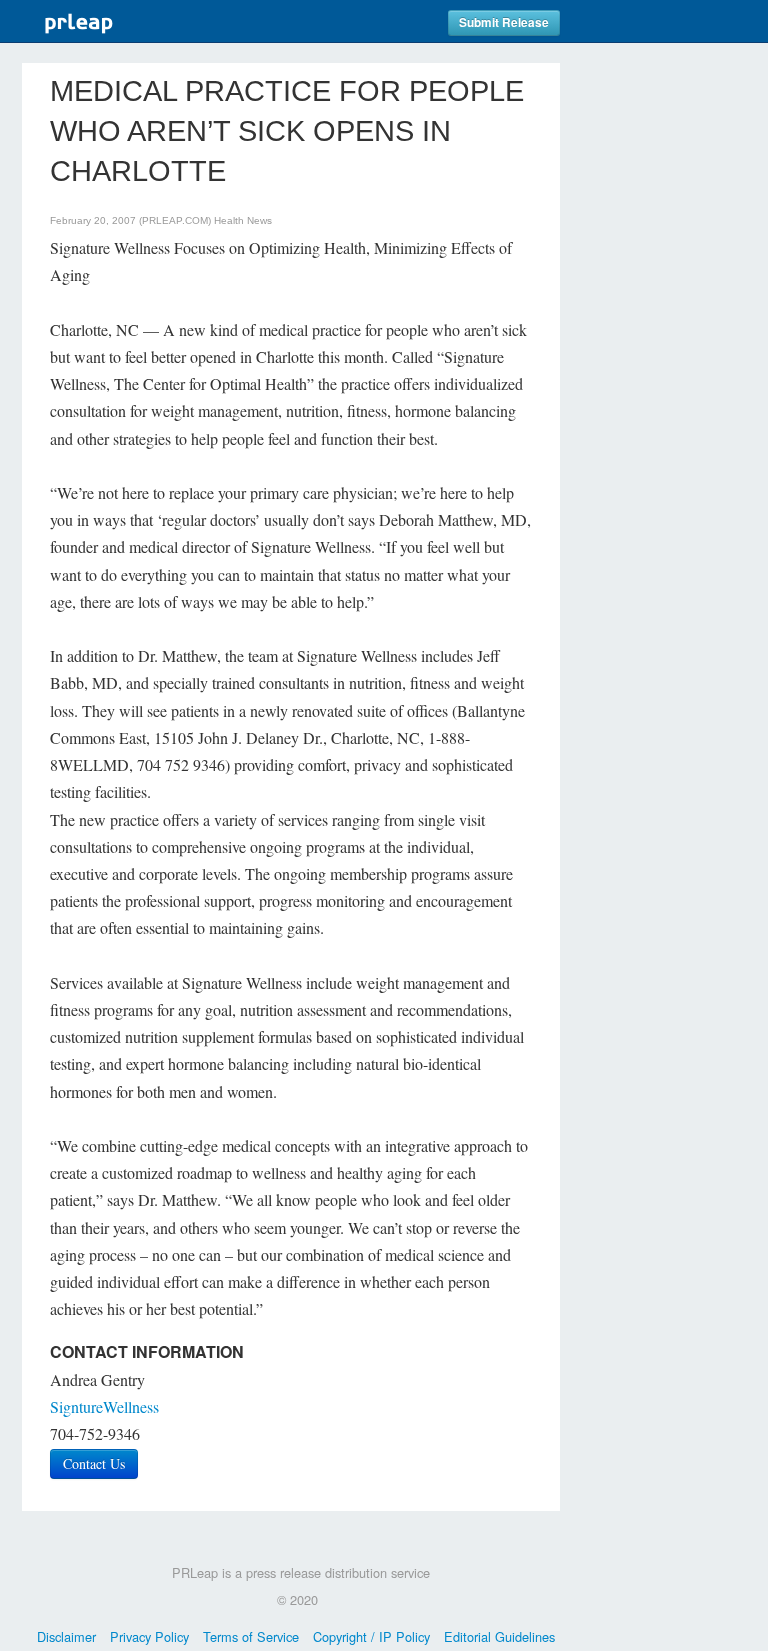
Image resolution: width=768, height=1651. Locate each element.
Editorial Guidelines (499, 1636)
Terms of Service (251, 1636)
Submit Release (504, 22)
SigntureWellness (104, 1406)
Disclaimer (66, 1636)
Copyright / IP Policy (371, 1636)
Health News (243, 220)
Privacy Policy (149, 1636)
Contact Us (94, 1463)
